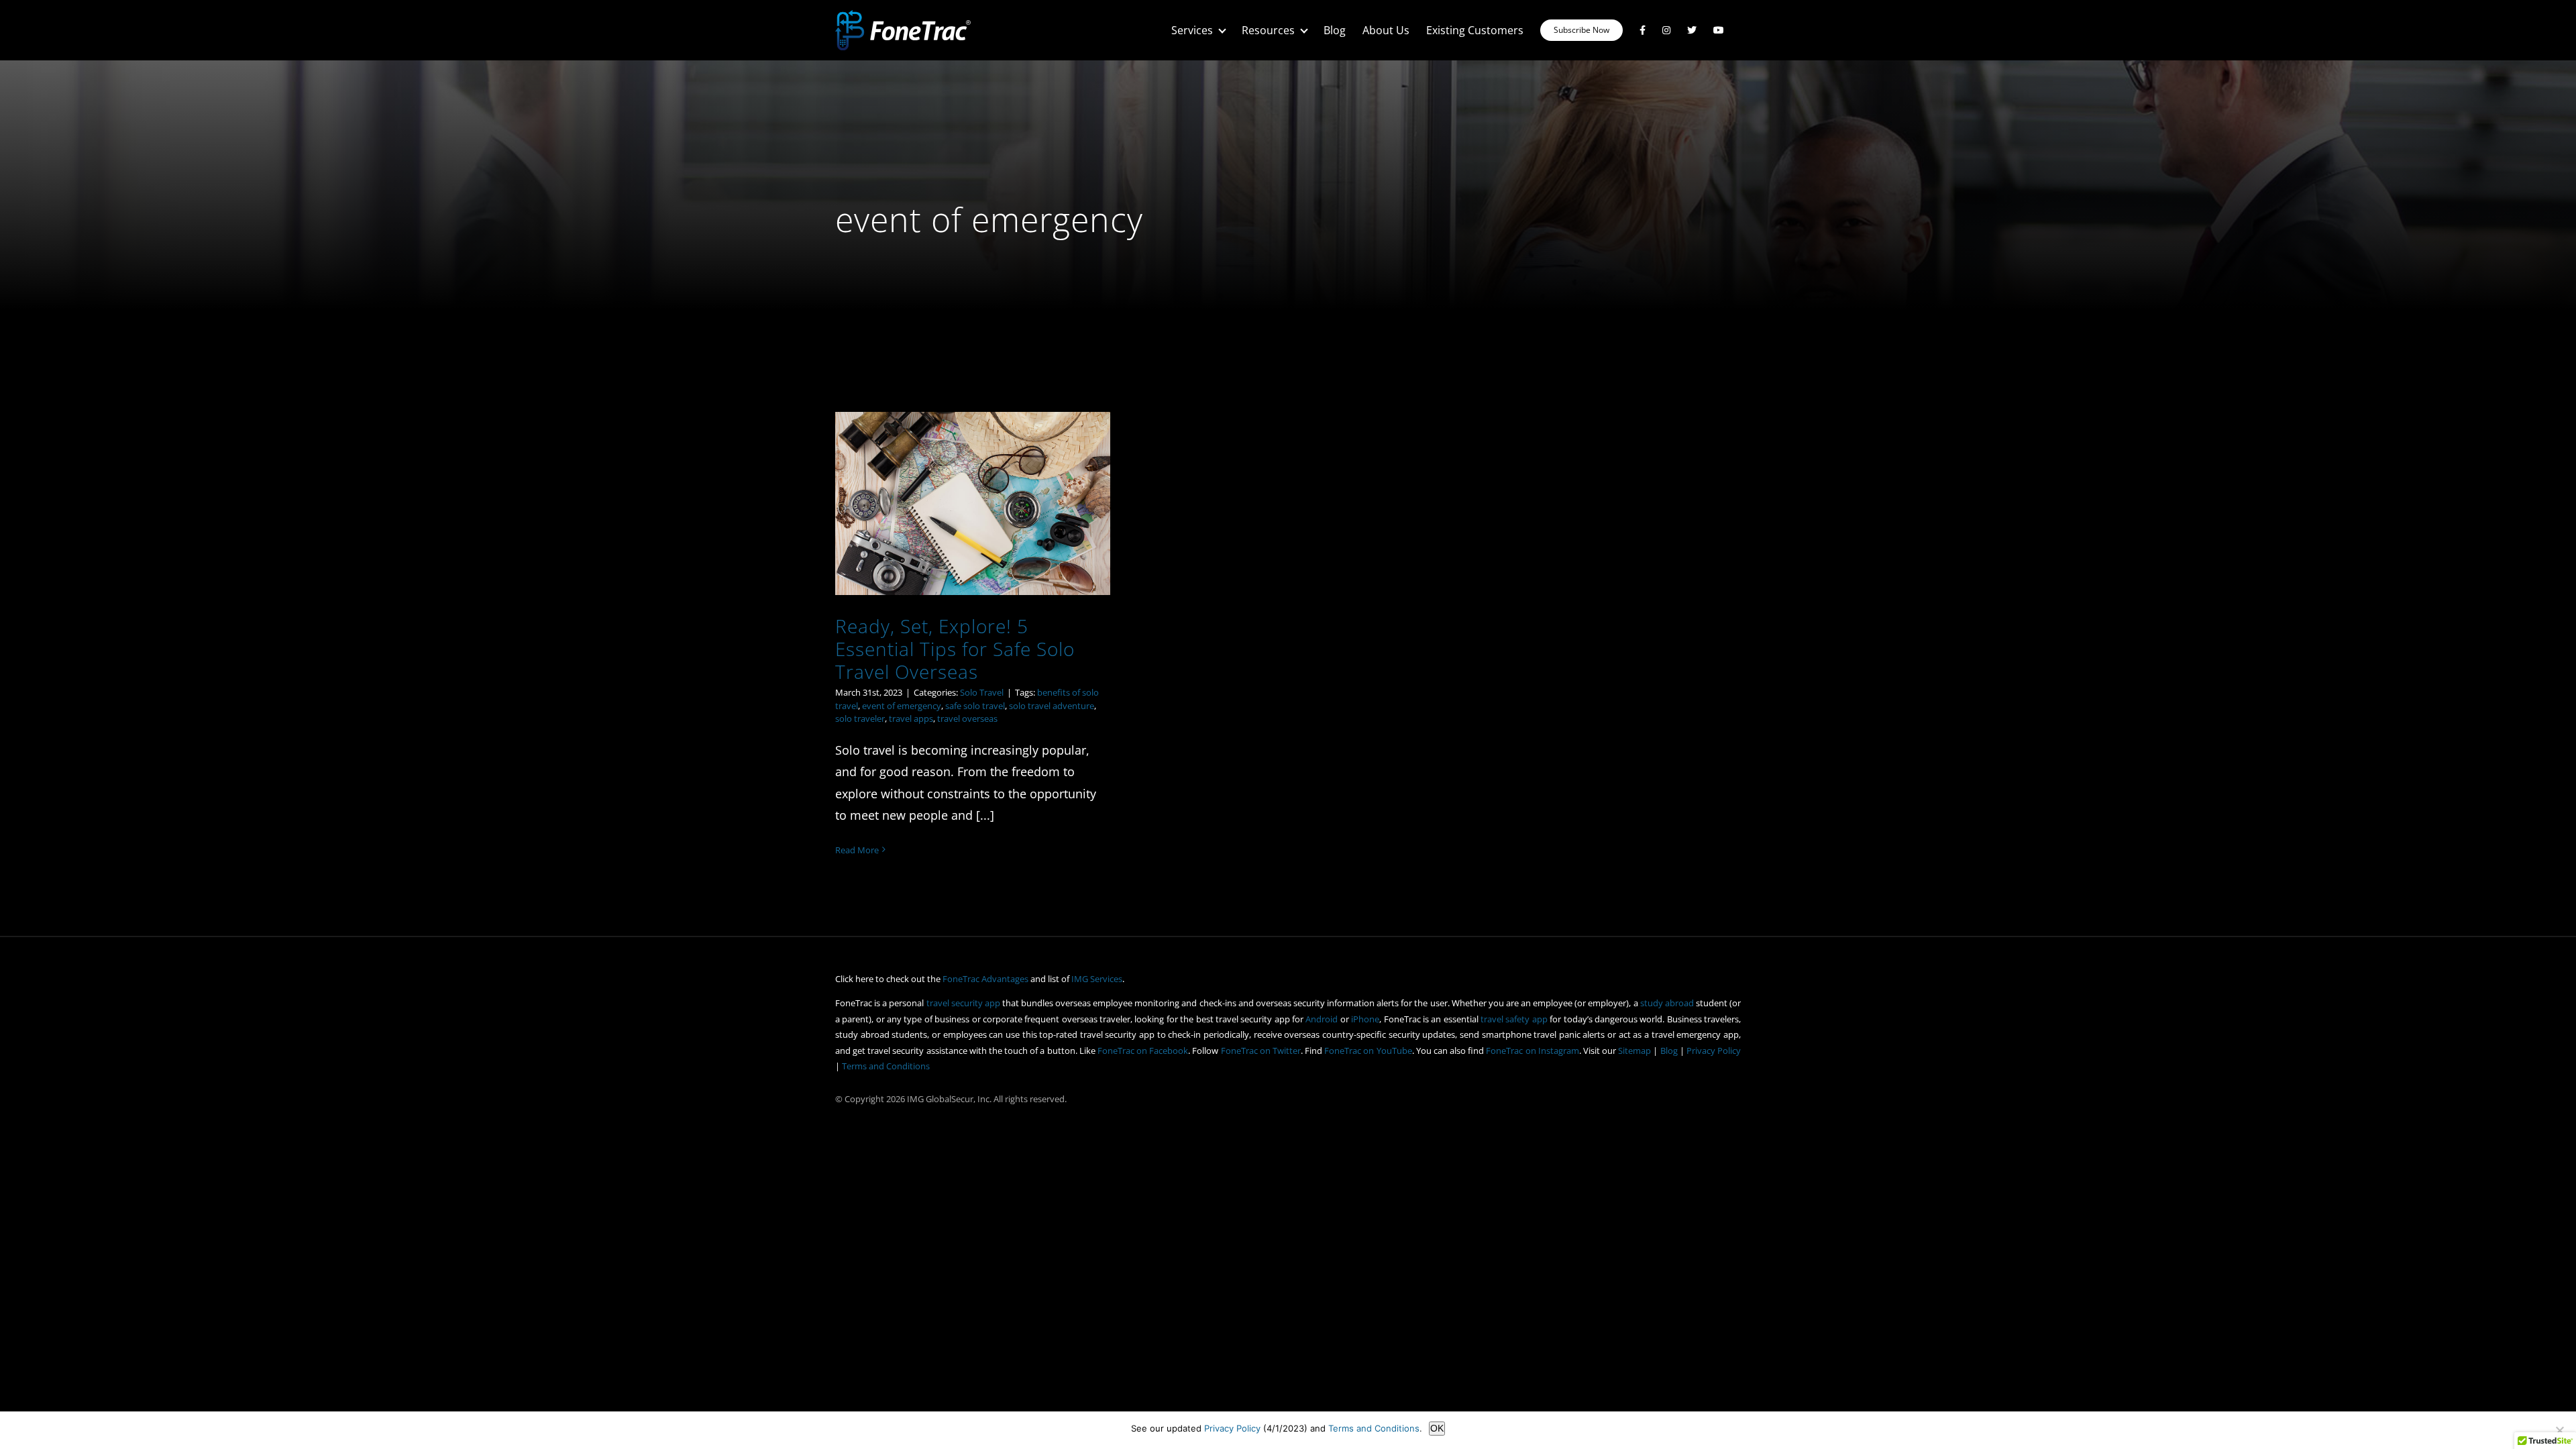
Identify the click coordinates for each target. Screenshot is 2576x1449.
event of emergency (902, 706)
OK (1437, 1428)
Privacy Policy (1714, 1051)
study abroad (1667, 1003)
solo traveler (860, 718)
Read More (857, 850)
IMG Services (1097, 979)
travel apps (911, 718)
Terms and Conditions (886, 1066)
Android (1322, 1019)
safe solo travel (975, 706)
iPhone (1365, 1019)
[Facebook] (1643, 30)
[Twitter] (1692, 30)
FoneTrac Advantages (985, 979)
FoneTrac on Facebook (1143, 1051)
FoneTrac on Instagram (1532, 1051)
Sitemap (1634, 1051)
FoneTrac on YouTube (1368, 1051)
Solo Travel (982, 692)
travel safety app (1514, 1019)
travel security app (963, 1003)
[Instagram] (1666, 30)
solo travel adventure (1052, 706)
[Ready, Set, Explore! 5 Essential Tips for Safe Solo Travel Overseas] (973, 503)
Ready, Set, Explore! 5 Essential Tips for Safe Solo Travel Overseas (955, 648)
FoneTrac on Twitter (1261, 1051)
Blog (1669, 1051)
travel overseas (967, 718)
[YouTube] (1719, 30)
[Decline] (2559, 1430)
